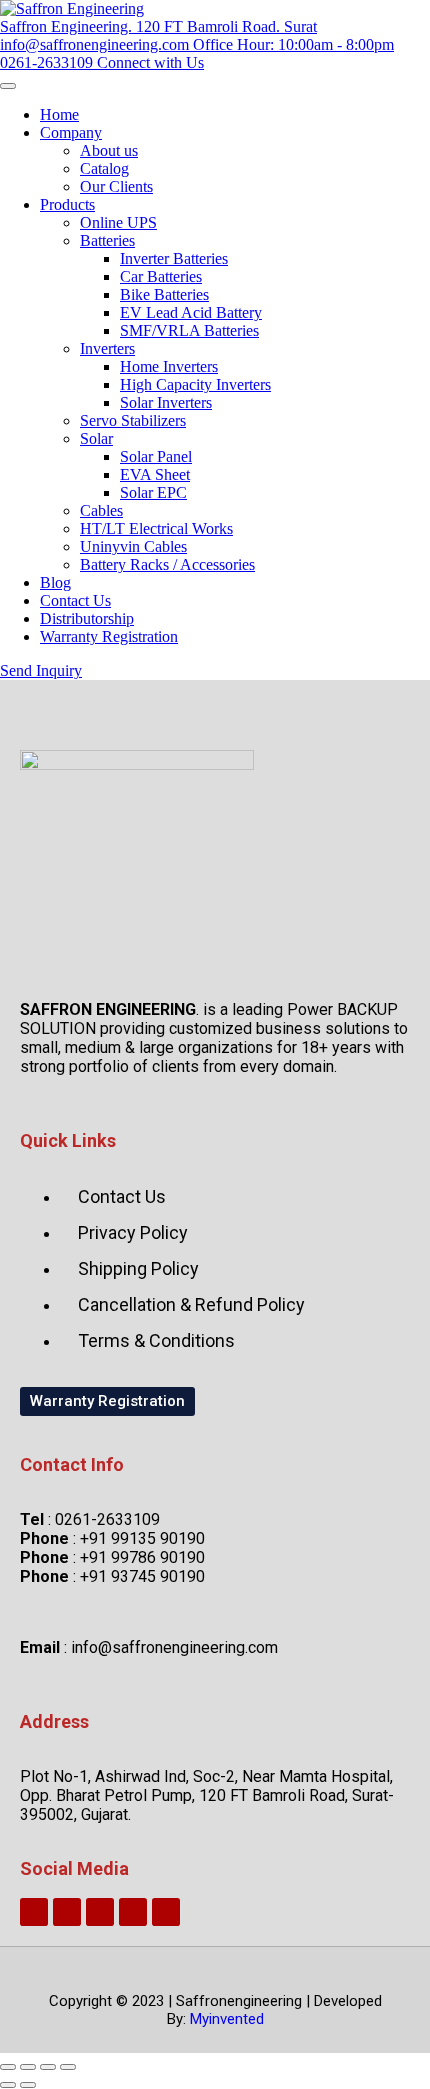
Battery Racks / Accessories (167, 564)
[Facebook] (100, 1912)
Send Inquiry (41, 670)
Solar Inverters (166, 402)
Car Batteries (161, 276)
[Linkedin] (166, 1912)
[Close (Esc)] (68, 2067)
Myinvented (227, 2019)
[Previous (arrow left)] (8, 2085)
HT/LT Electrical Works (156, 528)
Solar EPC (153, 492)
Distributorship (87, 618)
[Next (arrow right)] (28, 2085)
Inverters (107, 348)
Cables (101, 510)
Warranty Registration (109, 636)
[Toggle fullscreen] (28, 2067)
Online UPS (118, 222)
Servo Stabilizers (133, 420)
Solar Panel (156, 456)
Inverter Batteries (174, 258)
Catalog (104, 168)
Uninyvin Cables (133, 546)
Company (71, 132)
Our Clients (116, 186)
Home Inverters (169, 366)
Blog (55, 582)
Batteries (107, 240)
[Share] (48, 2067)
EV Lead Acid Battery (191, 312)
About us (109, 150)
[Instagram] (133, 1912)
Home (59, 114)
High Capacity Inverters (195, 384)
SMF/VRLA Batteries (189, 330)
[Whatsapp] (34, 1912)
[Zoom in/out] (8, 2067)
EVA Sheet (155, 474)
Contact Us (75, 600)
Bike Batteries (164, 294)
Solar (96, 438)
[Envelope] (67, 1912)
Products (67, 204)
